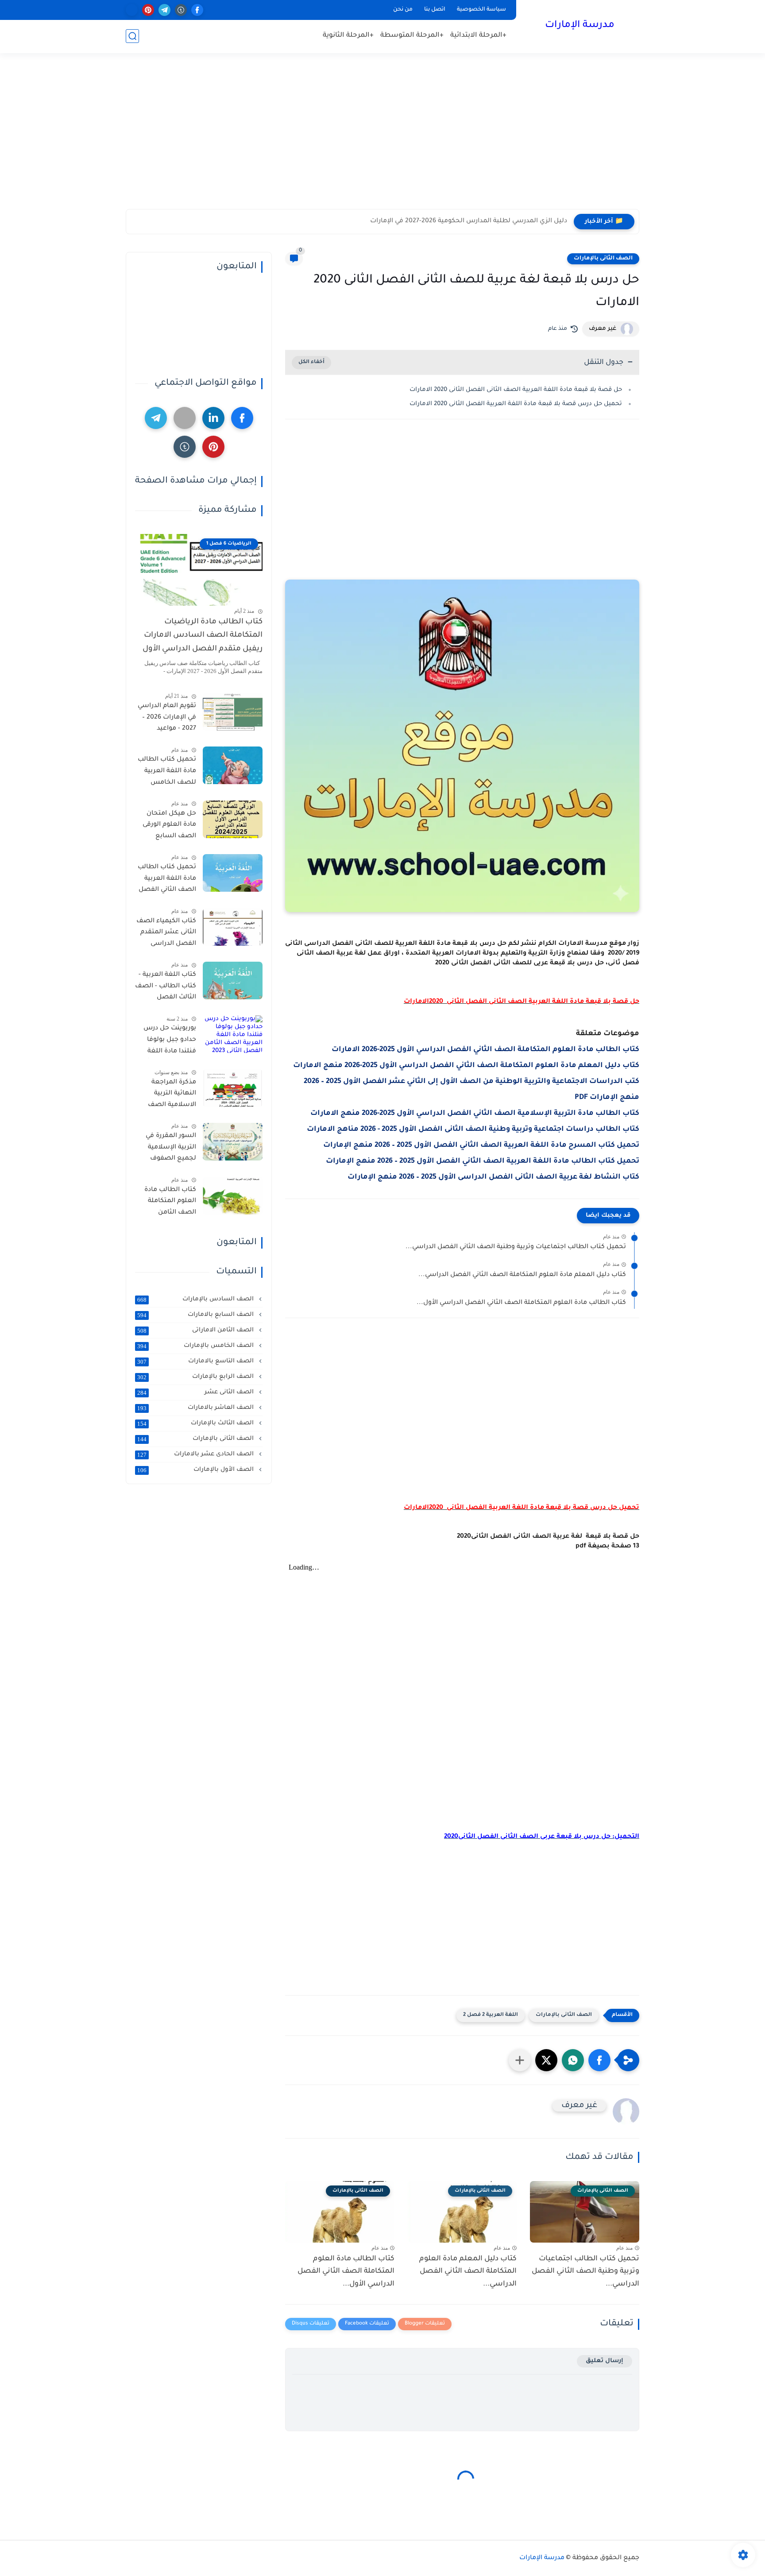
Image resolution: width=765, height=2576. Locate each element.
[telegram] (164, 10)
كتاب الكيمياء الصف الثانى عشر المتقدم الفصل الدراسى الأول (166, 934)
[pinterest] (148, 10)
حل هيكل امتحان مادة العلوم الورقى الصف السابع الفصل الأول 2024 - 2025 (167, 827)
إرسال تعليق (605, 2361)
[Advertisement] (382, 140)
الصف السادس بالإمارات (196, 1300)
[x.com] (132, 10)
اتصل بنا (435, 10)
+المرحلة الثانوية (348, 36)
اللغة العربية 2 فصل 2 (491, 2015)
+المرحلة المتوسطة (412, 36)
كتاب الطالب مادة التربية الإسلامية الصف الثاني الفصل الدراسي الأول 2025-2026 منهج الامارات (475, 1114)
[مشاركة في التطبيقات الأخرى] (520, 2060)
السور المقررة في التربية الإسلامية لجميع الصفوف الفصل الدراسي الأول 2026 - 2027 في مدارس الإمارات (166, 1149)
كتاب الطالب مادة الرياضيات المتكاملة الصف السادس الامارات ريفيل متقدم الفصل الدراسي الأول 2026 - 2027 (203, 638)
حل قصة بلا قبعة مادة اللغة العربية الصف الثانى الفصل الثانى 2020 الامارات (516, 390)
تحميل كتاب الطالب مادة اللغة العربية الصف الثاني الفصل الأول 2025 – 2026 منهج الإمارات (483, 1161)
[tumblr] (181, 10)
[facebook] (197, 10)
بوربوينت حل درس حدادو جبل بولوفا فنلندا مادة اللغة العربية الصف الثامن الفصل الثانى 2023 (166, 1041)
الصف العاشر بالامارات (196, 1408)
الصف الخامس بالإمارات (196, 1346)
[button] (599, 2060)
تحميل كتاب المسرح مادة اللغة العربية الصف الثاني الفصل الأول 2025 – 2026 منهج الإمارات (481, 1145)
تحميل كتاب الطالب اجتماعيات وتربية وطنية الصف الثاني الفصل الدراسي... (516, 1247)
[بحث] (132, 36)
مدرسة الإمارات (580, 26)
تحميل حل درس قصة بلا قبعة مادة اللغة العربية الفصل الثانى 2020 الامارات (516, 404)
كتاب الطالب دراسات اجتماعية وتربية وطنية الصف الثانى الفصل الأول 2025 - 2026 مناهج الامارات (473, 1129)
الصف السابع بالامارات (196, 1315)
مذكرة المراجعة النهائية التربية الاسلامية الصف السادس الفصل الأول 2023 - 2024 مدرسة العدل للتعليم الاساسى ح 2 (168, 1095)
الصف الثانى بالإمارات (603, 259)
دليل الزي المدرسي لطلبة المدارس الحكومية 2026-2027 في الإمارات (469, 221)
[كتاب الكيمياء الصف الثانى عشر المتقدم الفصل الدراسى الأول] (233, 927)
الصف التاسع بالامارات (196, 1361)
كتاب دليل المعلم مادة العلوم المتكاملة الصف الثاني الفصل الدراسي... (522, 1275)
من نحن (403, 10)
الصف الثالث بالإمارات (196, 1423)
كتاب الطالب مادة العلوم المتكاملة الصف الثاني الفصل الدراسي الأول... (521, 1303)
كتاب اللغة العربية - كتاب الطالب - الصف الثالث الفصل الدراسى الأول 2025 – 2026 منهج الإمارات (166, 988)
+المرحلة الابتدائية (478, 36)
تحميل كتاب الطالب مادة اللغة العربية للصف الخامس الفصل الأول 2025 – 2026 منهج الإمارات (167, 773)
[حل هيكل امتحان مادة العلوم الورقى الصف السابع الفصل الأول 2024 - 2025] (233, 819)
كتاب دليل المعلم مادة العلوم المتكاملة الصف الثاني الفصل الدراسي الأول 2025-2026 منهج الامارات (466, 1066)
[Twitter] (185, 418)
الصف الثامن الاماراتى (196, 1331)
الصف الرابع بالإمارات (196, 1377)
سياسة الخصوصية (481, 10)
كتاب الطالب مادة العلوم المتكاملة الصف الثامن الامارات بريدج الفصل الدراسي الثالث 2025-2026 (170, 1203)
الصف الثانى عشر (196, 1392)
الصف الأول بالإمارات (196, 1470)
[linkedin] (213, 418)
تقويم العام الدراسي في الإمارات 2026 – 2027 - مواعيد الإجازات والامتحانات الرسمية (167, 719)
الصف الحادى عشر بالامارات (196, 1454)
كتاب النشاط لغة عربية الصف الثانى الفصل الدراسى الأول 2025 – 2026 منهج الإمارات (493, 1177)
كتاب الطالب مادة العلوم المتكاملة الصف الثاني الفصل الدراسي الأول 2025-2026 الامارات (485, 1050)
